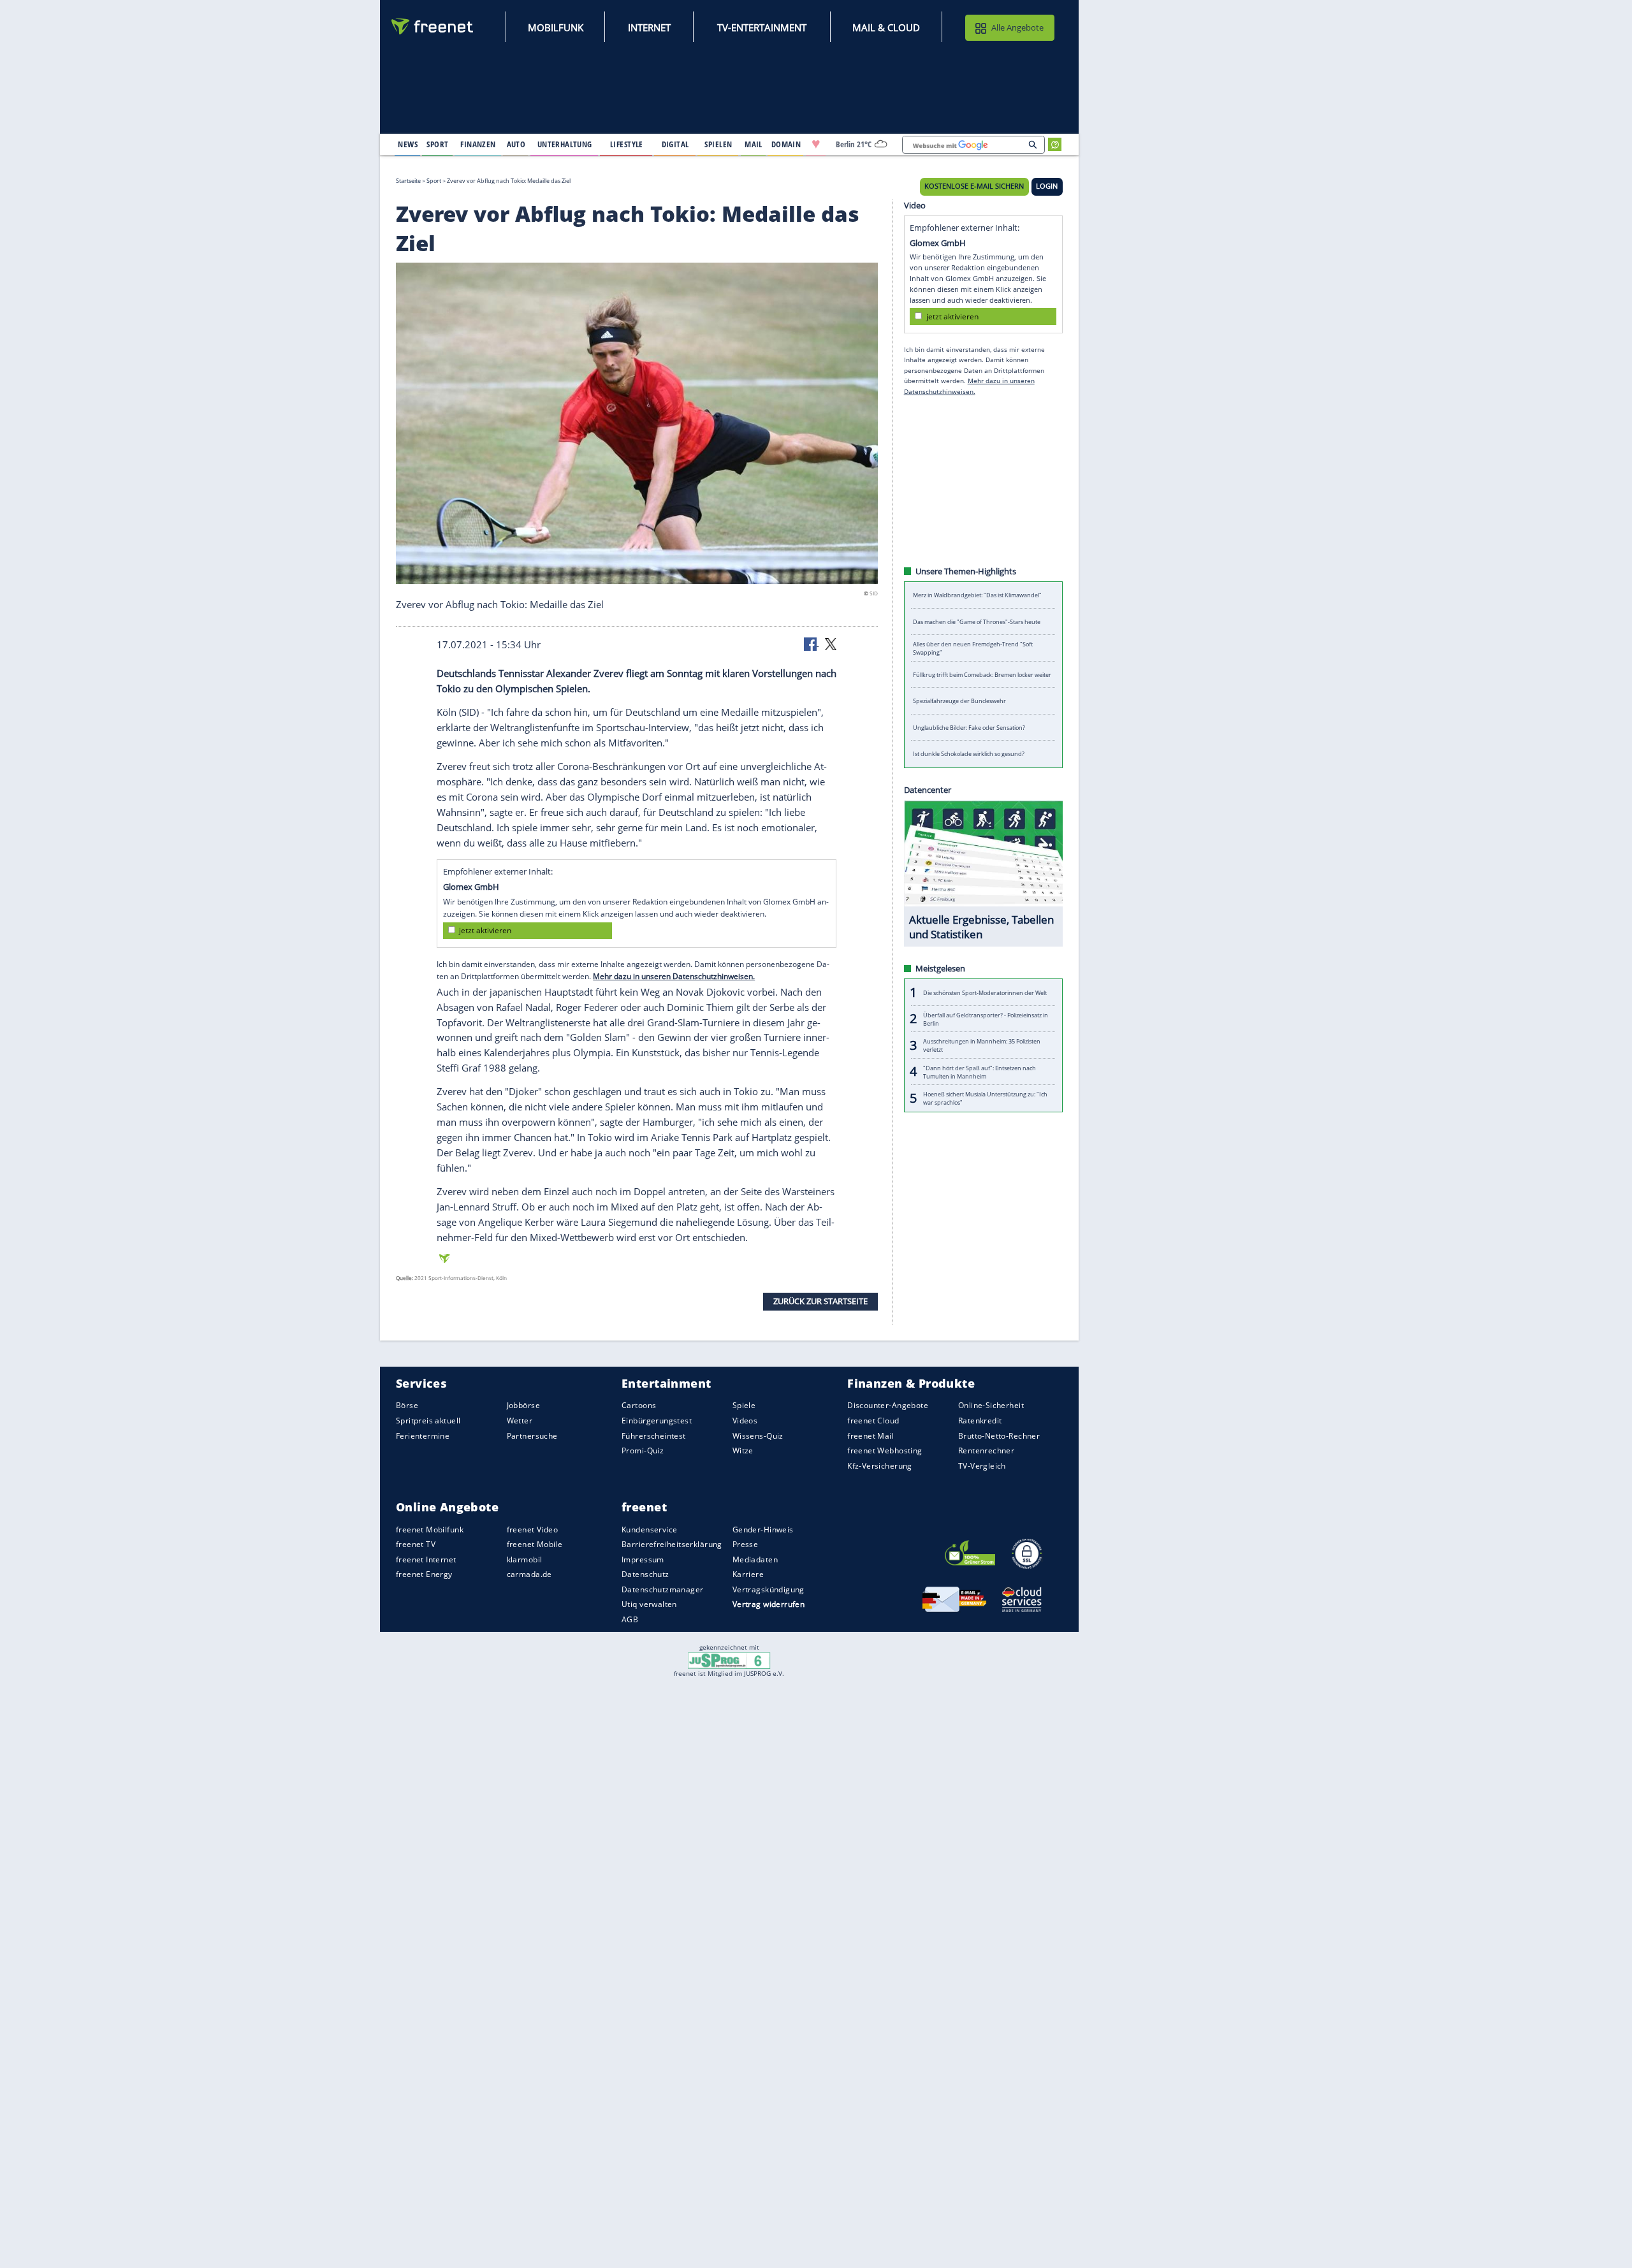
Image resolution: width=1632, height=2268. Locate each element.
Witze (743, 1450)
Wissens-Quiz (758, 1436)
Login (1047, 186)
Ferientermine (423, 1436)
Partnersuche (532, 1436)
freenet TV (416, 1544)
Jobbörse (523, 1406)
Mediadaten (755, 1559)
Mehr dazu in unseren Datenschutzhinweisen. (674, 976)
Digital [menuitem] (675, 144)
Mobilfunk (556, 27)
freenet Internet (426, 1559)
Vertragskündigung (769, 1589)
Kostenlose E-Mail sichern (974, 186)
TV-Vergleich (982, 1466)
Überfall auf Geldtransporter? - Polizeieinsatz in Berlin (986, 1019)
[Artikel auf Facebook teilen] (812, 643)
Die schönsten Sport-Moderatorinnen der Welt (985, 992)
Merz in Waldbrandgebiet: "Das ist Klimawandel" (977, 595)
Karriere (748, 1574)
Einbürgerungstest (657, 1421)
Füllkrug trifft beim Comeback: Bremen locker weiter (982, 675)
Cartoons (639, 1406)
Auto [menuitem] (516, 144)
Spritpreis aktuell (428, 1421)
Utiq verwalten (649, 1605)
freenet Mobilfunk (430, 1530)
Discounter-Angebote (888, 1406)
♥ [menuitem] (816, 144)
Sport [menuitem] (437, 144)
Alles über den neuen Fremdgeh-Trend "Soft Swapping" (973, 648)
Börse (407, 1406)
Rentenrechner (986, 1450)
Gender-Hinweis (763, 1530)
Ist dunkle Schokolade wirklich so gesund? (969, 754)
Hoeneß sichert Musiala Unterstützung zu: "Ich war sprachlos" (985, 1098)
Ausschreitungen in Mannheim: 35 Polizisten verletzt (982, 1045)
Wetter (520, 1421)
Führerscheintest (654, 1436)
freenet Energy (424, 1574)
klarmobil (525, 1559)
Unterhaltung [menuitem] (565, 144)
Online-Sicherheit (991, 1406)
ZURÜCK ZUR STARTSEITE (820, 1301)
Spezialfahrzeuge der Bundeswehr (959, 701)
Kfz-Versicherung (880, 1466)
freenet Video (532, 1530)
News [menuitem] (408, 144)
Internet (649, 27)
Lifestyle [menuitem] (627, 144)
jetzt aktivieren (485, 930)
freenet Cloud (873, 1421)
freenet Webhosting (885, 1450)
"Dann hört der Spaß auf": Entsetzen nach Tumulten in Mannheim (980, 1072)
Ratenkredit (980, 1421)
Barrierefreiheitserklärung (672, 1544)
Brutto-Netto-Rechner (999, 1436)
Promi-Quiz (643, 1450)
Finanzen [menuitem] (478, 144)
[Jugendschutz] (729, 1659)
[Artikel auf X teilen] (831, 643)
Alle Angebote (1017, 27)
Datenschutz (645, 1574)
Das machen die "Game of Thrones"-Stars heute (977, 622)
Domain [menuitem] (786, 144)
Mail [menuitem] (754, 144)
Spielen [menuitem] (718, 144)
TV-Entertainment (762, 27)
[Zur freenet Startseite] (433, 26)
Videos (745, 1421)
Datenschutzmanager (662, 1589)
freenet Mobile (535, 1544)
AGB (630, 1619)
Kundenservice (649, 1530)
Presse (746, 1544)
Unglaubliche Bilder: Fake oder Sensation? (969, 728)
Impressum (643, 1559)
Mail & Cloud (886, 27)
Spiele (744, 1406)
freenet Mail (871, 1436)
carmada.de (529, 1574)
